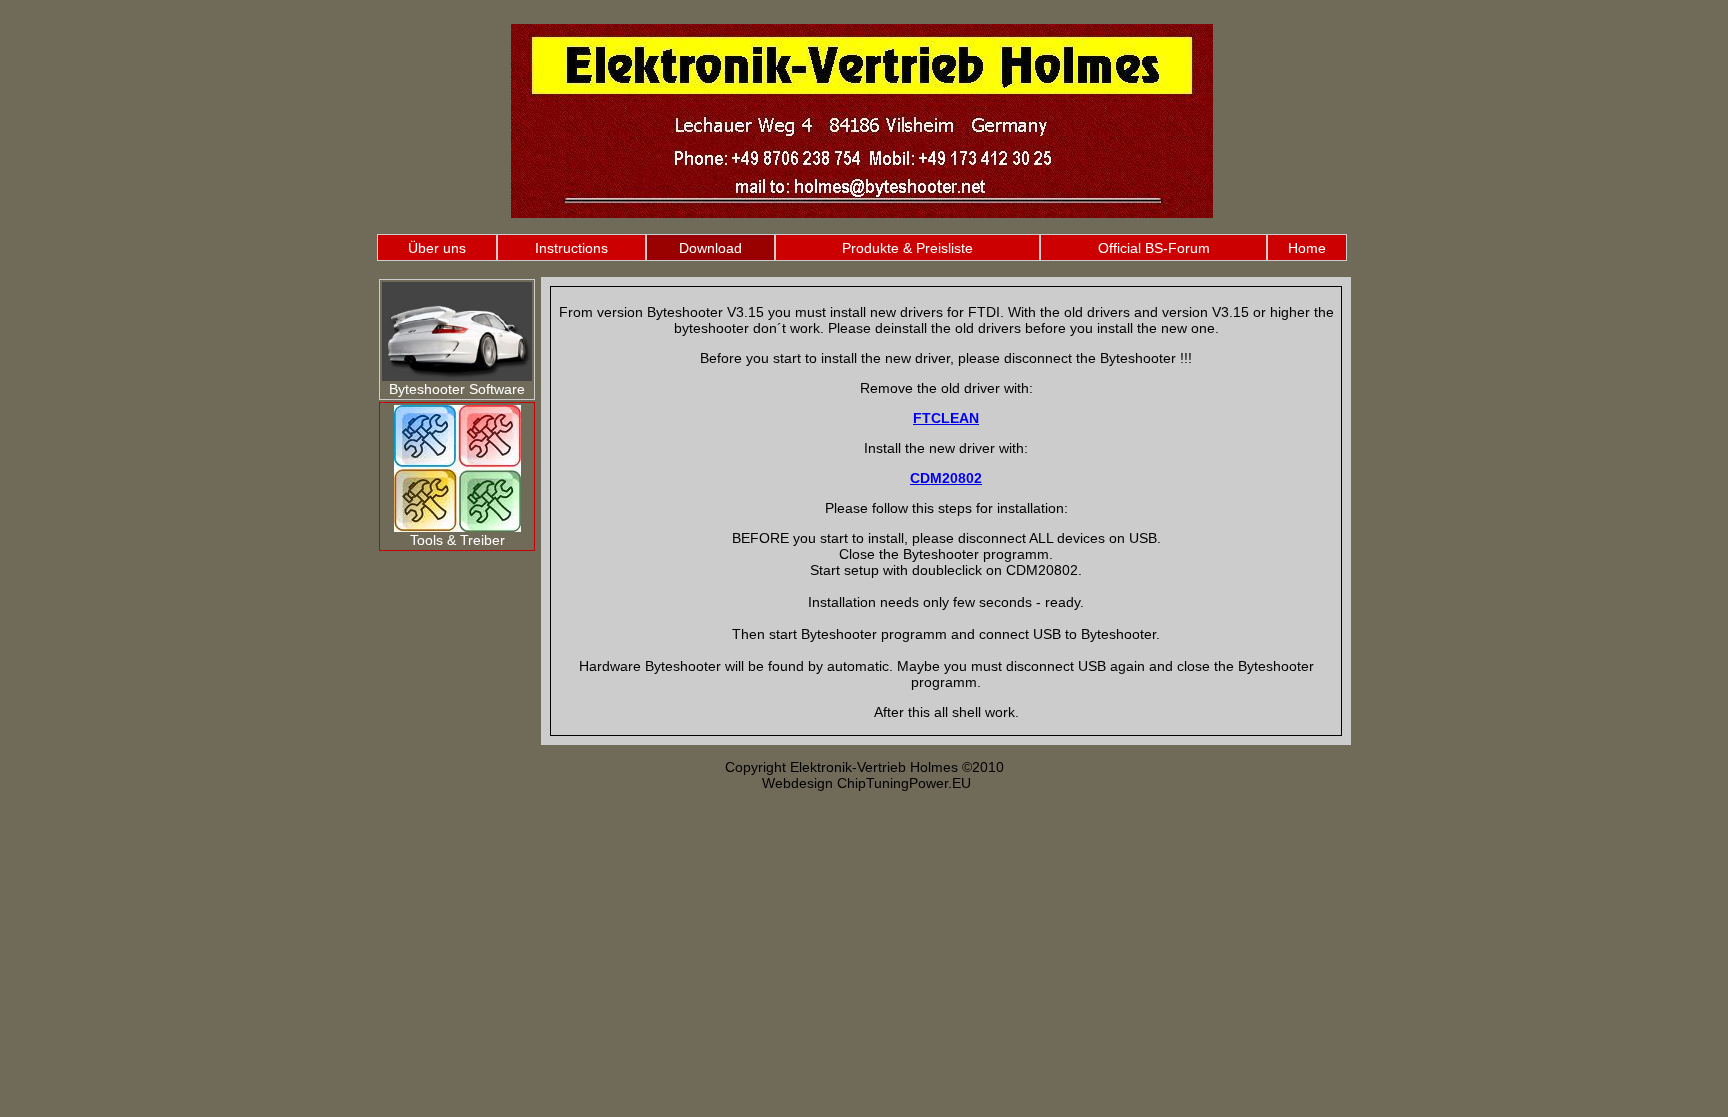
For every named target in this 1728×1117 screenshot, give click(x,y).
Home (1307, 248)
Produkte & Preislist (903, 248)
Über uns (437, 248)
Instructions (571, 248)
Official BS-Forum (1154, 248)
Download (710, 248)
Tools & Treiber (457, 540)
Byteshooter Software (457, 389)
